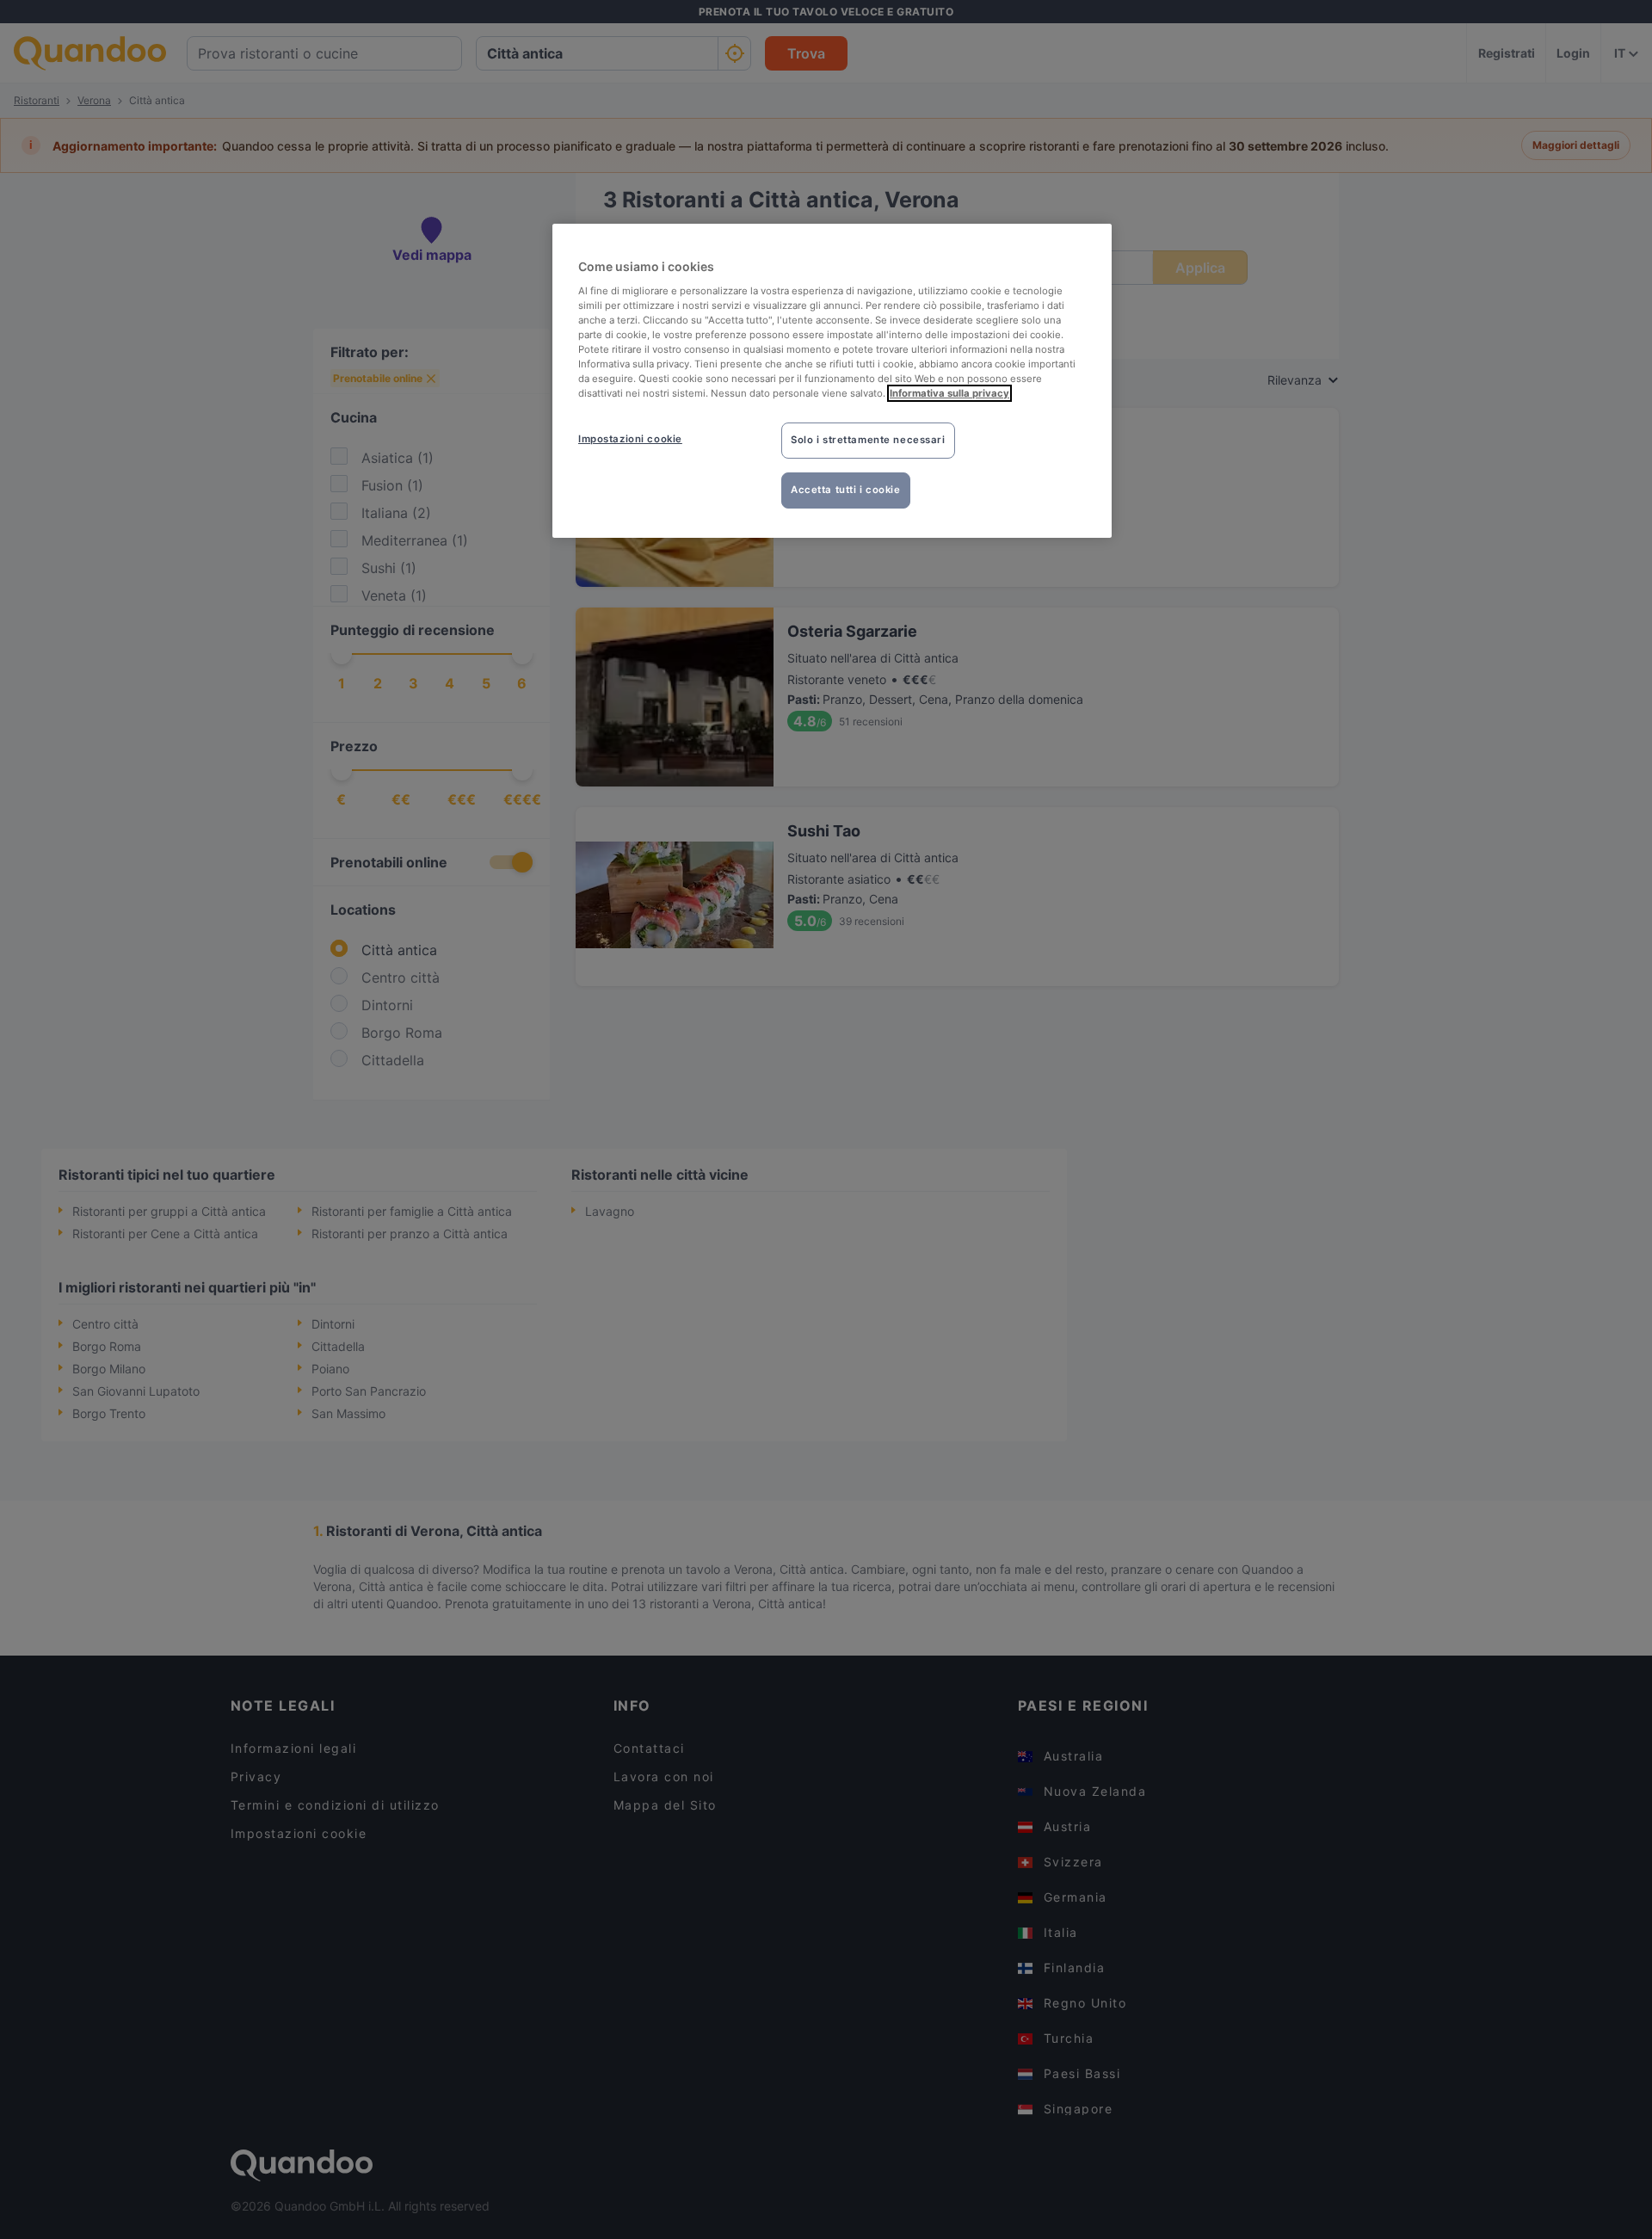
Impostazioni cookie (630, 439)
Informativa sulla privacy (949, 393)
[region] (832, 381)
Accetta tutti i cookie (846, 490)
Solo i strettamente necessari (868, 440)
